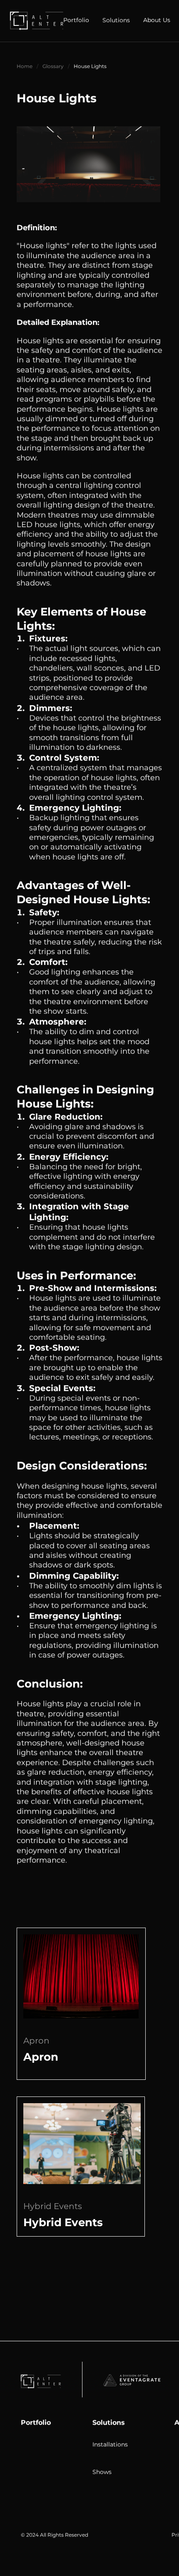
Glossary (53, 66)
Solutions (109, 2422)
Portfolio (36, 2422)
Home (25, 66)
